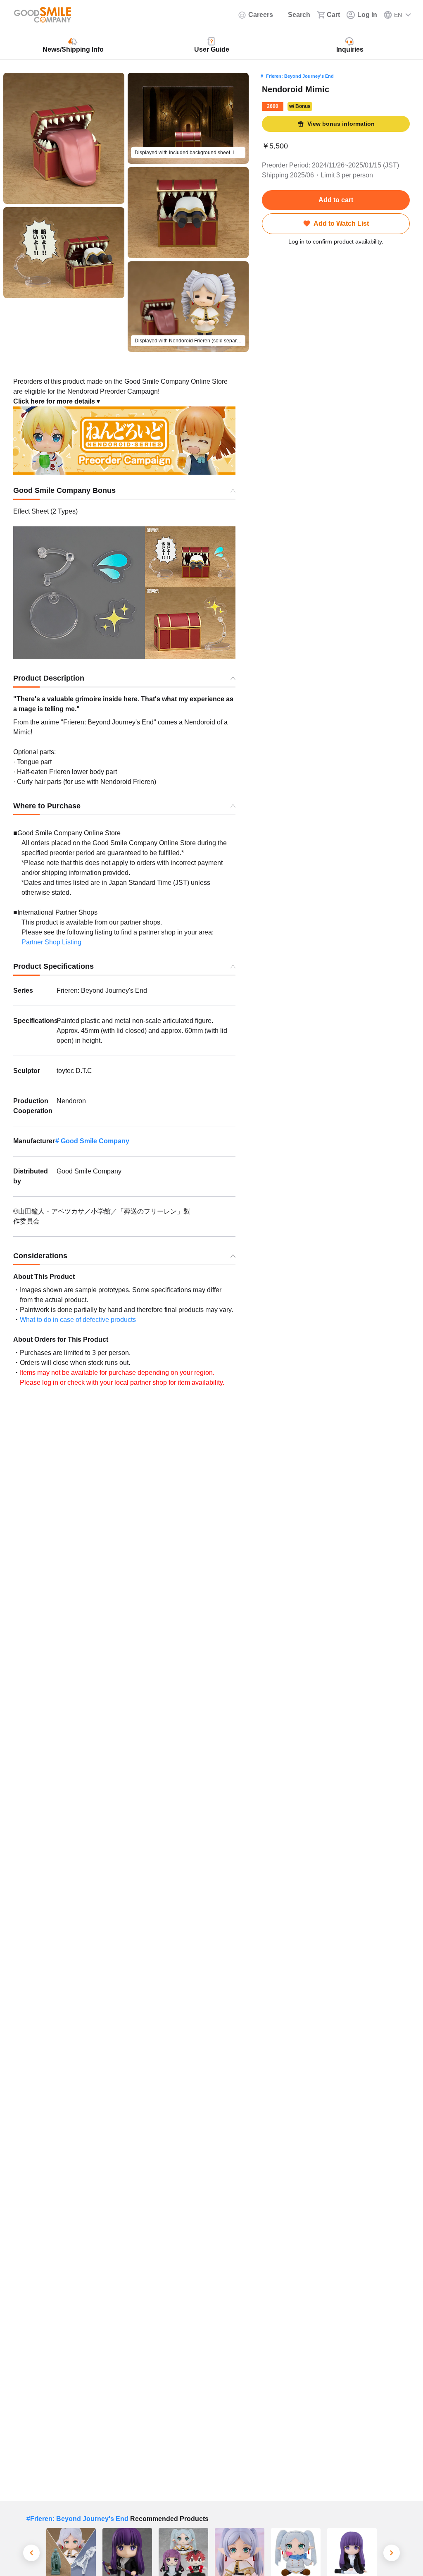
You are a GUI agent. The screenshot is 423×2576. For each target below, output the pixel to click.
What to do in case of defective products (78, 1320)
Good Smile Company (95, 1141)
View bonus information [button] (341, 124)
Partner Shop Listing (51, 942)
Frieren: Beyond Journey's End (300, 76)
